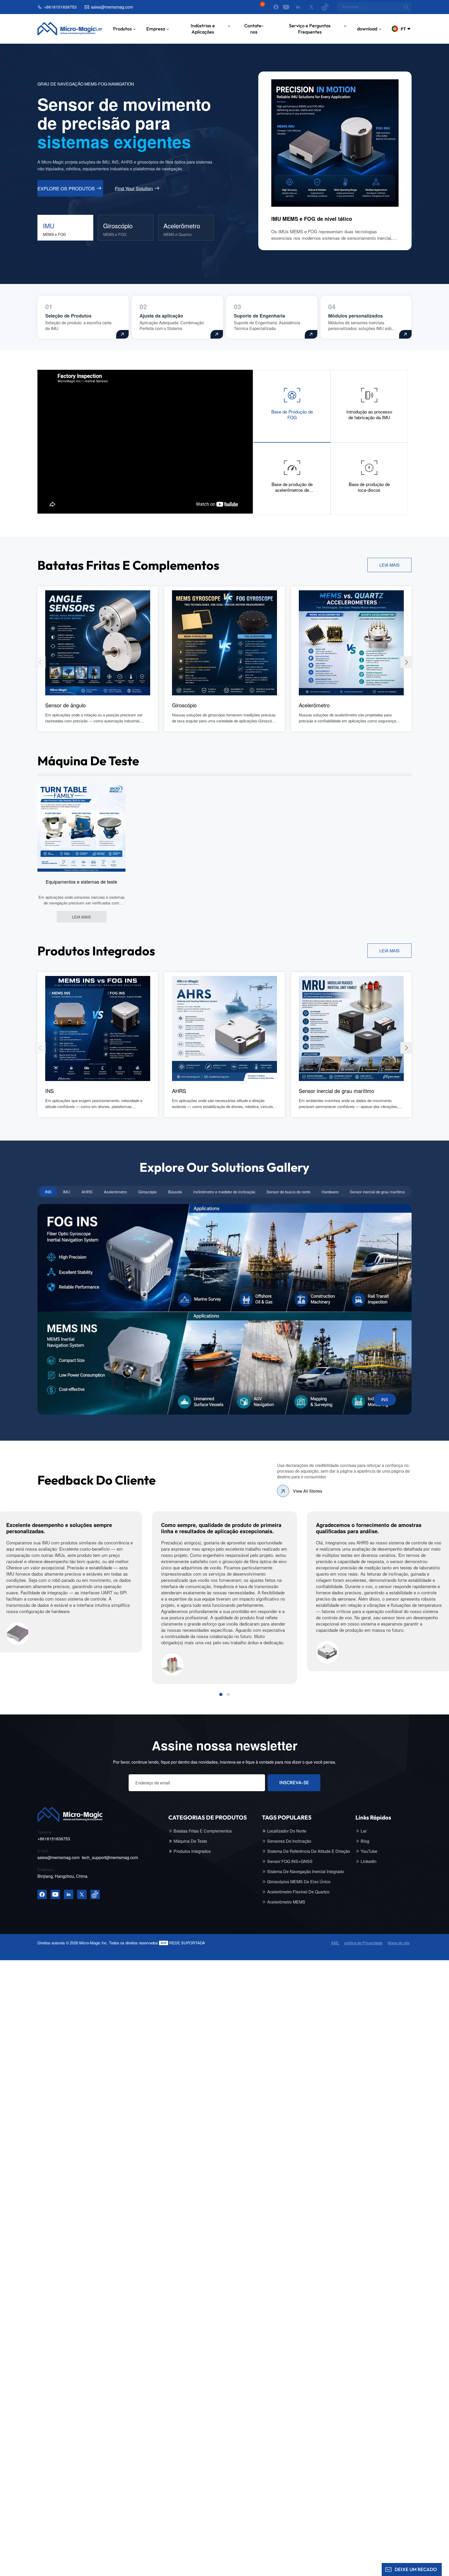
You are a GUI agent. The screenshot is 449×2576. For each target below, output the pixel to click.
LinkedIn (369, 1861)
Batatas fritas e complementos (203, 1831)
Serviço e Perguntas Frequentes (310, 29)
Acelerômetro (314, 705)
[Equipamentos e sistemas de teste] (81, 827)
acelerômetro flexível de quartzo (298, 1892)
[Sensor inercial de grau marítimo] (351, 1028)
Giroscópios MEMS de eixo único (299, 1882)
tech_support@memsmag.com (110, 1857)
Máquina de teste (190, 1841)
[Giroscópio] (224, 642)
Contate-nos (254, 29)
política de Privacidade (363, 1943)
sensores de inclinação (289, 1841)
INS (49, 1091)
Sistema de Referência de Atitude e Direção (309, 1851)
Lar (99, 29)
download (367, 29)
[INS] (98, 1028)
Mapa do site (399, 1943)
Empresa (156, 29)
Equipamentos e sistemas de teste (81, 882)
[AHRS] (224, 1028)
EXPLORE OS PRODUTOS (66, 188)
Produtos (122, 29)
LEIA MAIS (389, 565)
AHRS (179, 1091)
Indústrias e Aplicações (203, 29)
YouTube (369, 1851)
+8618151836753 (60, 7)
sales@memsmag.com (112, 7)
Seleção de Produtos (68, 316)
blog (365, 1841)
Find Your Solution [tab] (134, 188)
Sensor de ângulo (65, 705)
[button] (406, 662)
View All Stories (308, 1491)
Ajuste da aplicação (161, 316)
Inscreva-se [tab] (294, 1782)
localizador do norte (287, 1831)
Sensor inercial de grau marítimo (336, 1091)
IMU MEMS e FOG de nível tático (312, 219)
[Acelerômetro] (351, 642)
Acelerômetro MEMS (286, 1902)
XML (335, 1943)
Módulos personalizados (355, 316)
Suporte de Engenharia (259, 316)
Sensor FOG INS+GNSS (290, 1861)
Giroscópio (184, 705)
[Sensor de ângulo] (98, 642)
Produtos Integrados (192, 1851)
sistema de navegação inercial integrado (306, 1872)
